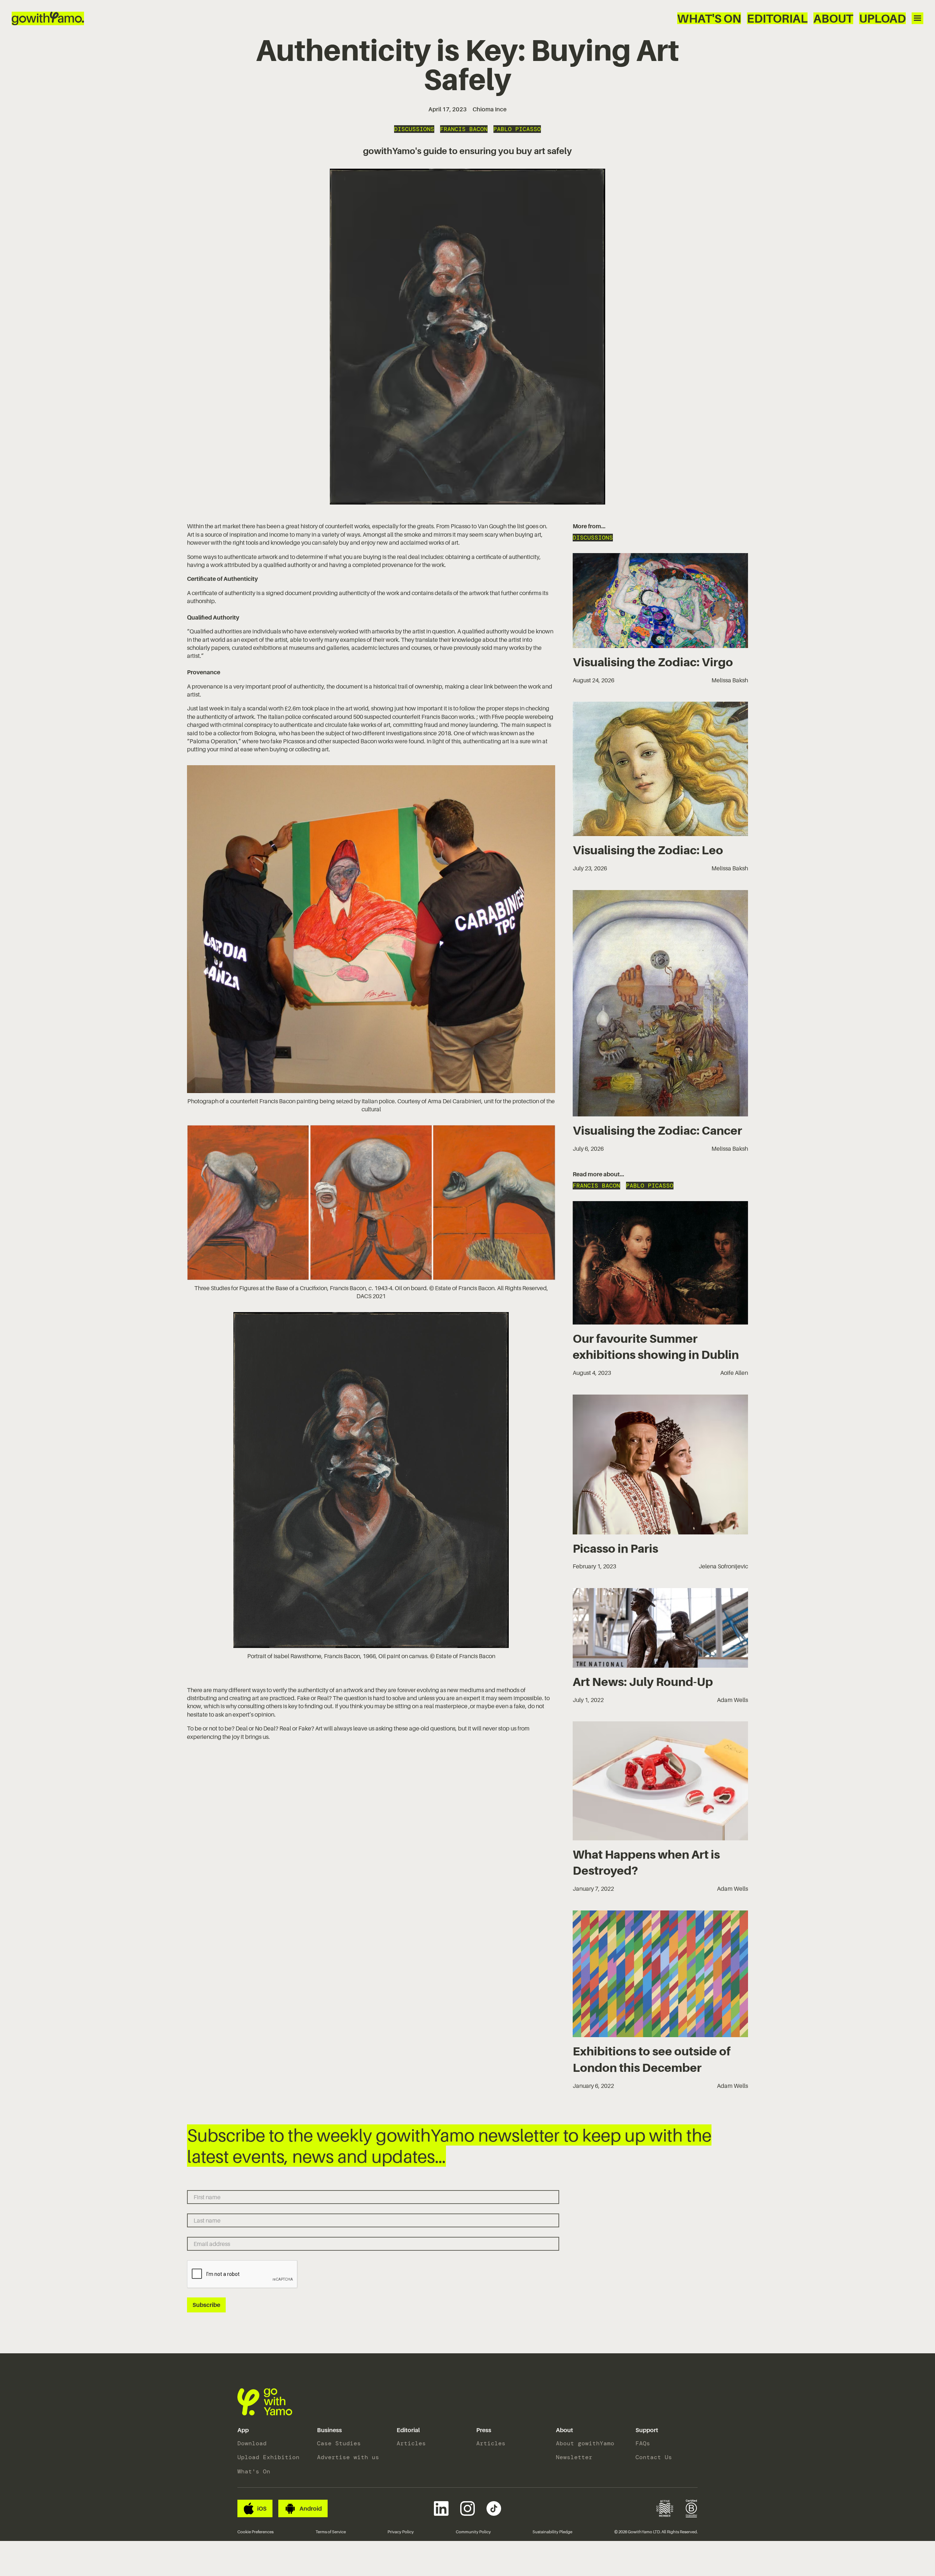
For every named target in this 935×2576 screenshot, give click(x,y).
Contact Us (654, 2457)
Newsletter (574, 2457)
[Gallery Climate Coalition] (665, 2508)
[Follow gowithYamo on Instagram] (467, 2508)
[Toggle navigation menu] (917, 18)
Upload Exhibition (268, 2457)
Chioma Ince (490, 109)
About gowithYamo (585, 2443)
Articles (411, 2443)
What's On (709, 18)
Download (252, 2443)
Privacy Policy (401, 2532)
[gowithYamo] (265, 2402)
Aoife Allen (734, 1373)
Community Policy (473, 2532)
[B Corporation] (692, 2508)
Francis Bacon (464, 129)
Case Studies (339, 2443)
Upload (882, 18)
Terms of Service (331, 2532)
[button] (243, 2430)
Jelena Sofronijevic (723, 1566)
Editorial (777, 18)
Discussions (414, 129)
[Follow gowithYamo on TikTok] (494, 2508)
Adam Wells (732, 1700)
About (833, 18)
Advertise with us (348, 2457)
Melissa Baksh (730, 680)
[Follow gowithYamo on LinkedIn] (441, 2508)
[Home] (48, 18)
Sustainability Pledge (552, 2532)
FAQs (643, 2443)
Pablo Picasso (517, 129)
